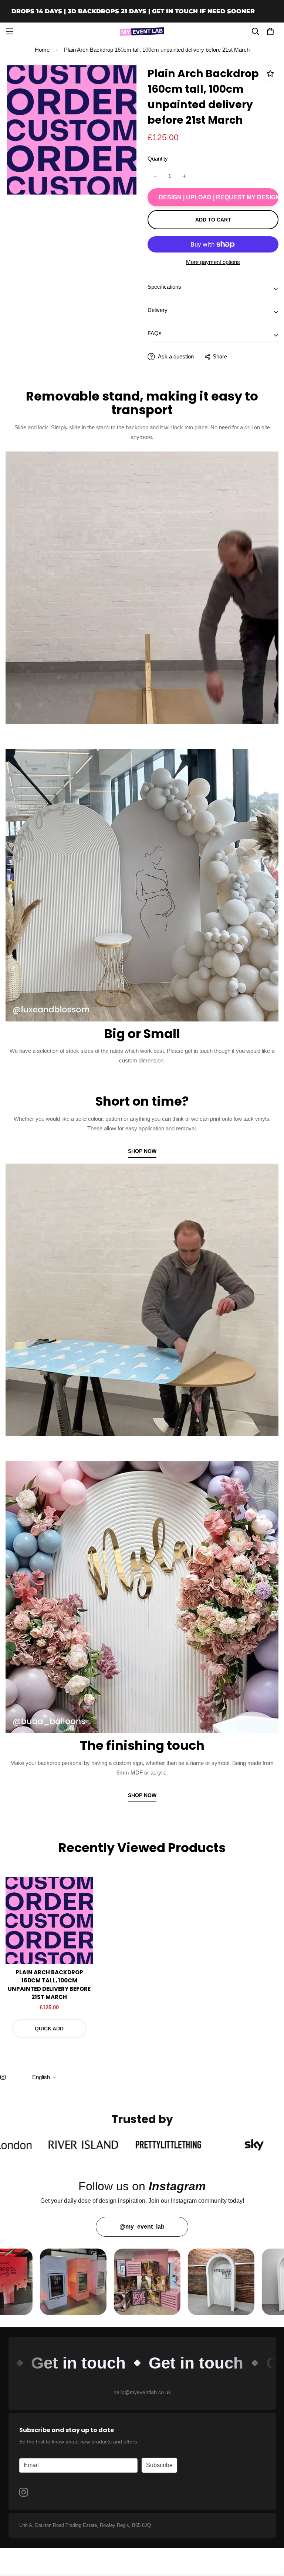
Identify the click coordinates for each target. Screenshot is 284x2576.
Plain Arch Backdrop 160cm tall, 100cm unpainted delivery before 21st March (49, 1985)
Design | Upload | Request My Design (219, 197)
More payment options (213, 262)
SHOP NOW (142, 1151)
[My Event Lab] (142, 31)
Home (42, 50)
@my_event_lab (142, 2227)
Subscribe (159, 2465)
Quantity (158, 159)
